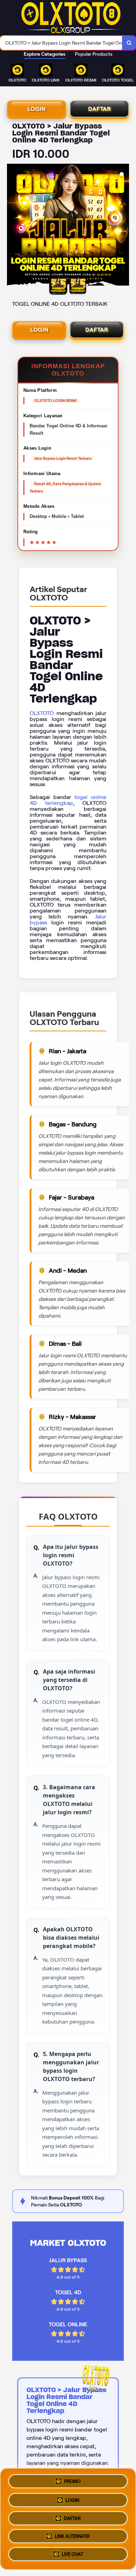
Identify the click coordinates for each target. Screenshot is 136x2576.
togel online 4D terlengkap (68, 800)
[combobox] (61, 43)
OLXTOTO (42, 713)
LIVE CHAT (72, 2556)
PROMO (72, 2479)
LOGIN (37, 109)
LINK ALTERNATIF (72, 2537)
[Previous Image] (13, 226)
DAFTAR (100, 109)
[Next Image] (123, 226)
